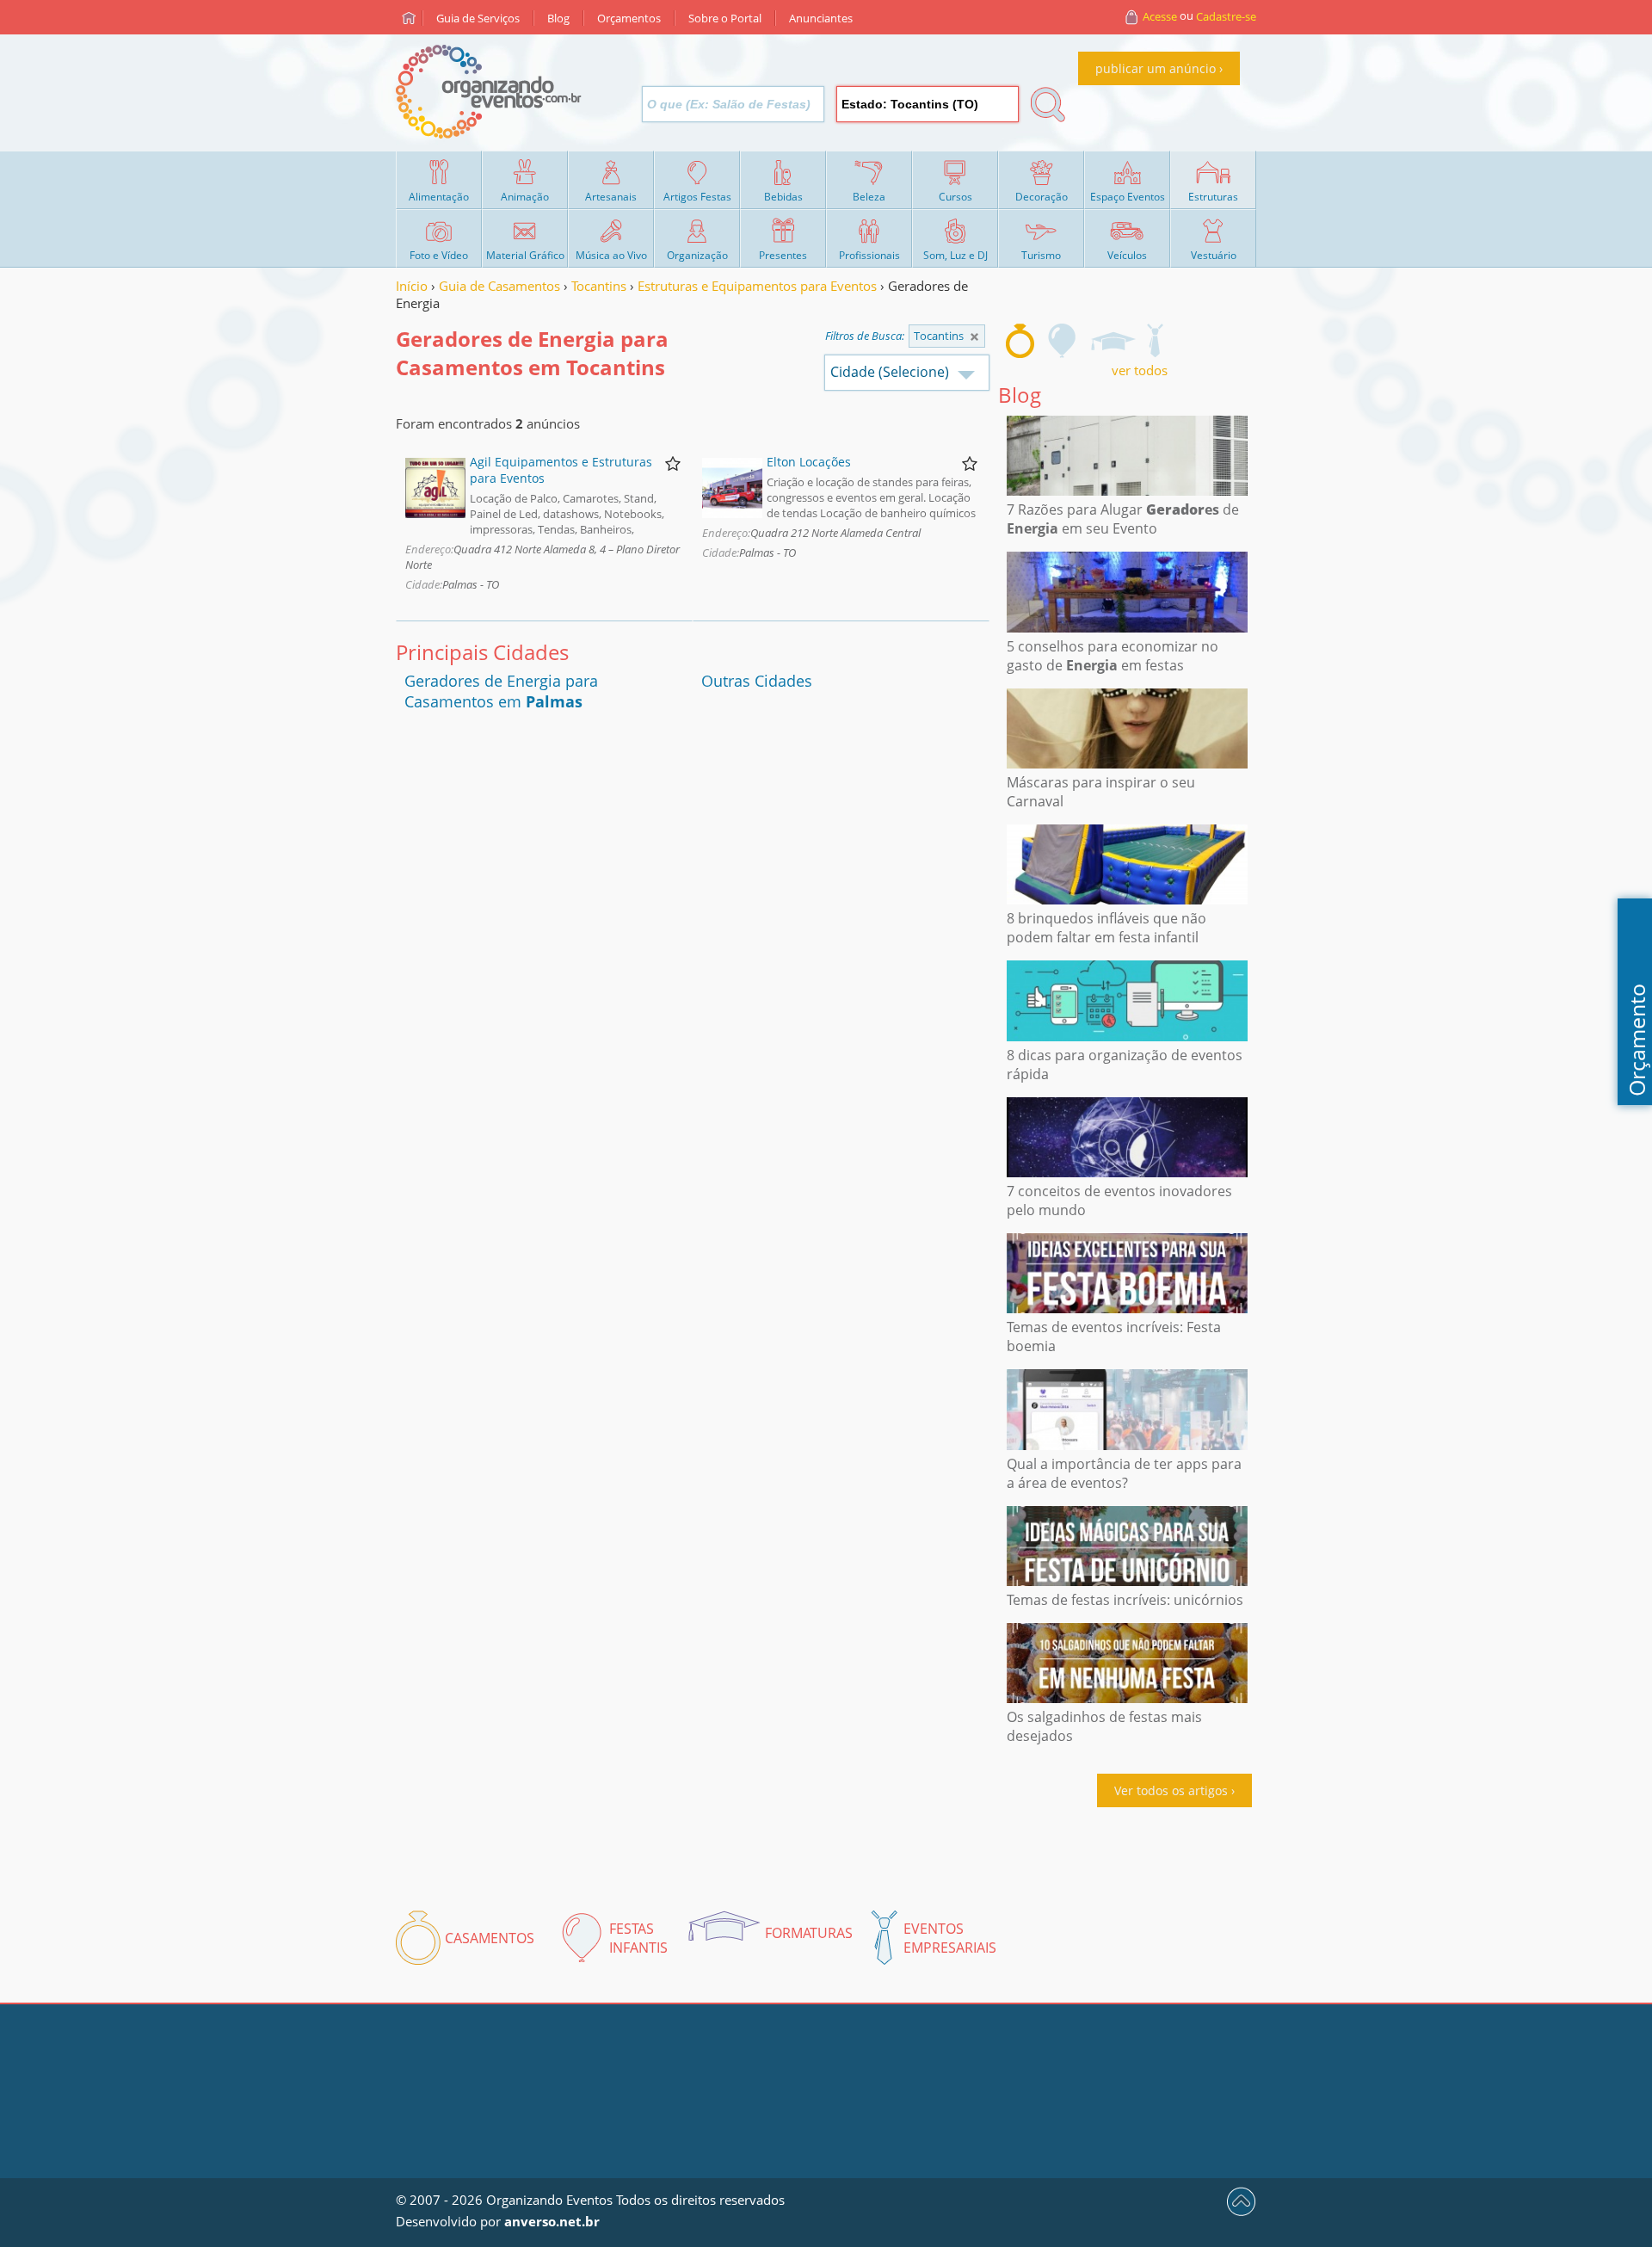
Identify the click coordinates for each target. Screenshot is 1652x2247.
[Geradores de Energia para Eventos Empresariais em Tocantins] (1155, 341)
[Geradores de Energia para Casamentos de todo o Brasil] (974, 337)
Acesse (1160, 16)
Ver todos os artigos (1171, 1790)
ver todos (1140, 370)
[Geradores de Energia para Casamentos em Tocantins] (1020, 341)
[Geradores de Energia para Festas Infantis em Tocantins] (1063, 341)
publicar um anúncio (1156, 68)
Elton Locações (809, 462)
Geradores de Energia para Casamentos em (501, 691)
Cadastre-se (1226, 16)
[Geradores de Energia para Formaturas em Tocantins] (1113, 341)
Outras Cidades (757, 681)
